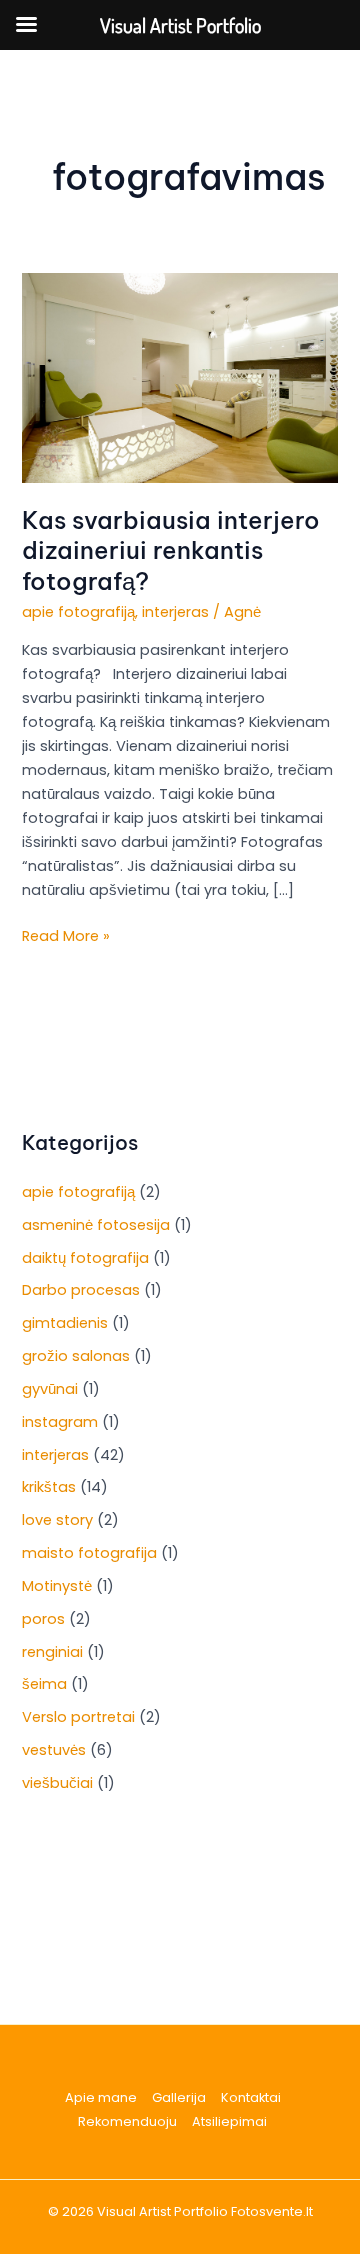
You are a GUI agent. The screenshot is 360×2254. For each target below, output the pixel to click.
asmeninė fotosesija (96, 1225)
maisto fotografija (89, 1553)
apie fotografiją (78, 612)
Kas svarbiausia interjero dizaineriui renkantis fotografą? (171, 551)
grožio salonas (76, 1356)
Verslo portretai (78, 1717)
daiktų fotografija (85, 1258)
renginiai (52, 1652)
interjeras (175, 612)
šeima (44, 1684)
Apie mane (101, 2097)
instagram (60, 1422)
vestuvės (54, 1750)
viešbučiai (57, 1783)
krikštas (49, 1487)
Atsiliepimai (229, 2121)
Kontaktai (251, 2097)
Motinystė (57, 1586)
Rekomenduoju (127, 2121)
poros (43, 1619)
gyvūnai (50, 1389)
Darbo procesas (81, 1290)
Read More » (66, 935)
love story (57, 1520)
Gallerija (179, 2097)
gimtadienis (65, 1323)
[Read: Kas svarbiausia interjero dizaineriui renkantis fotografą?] (179, 377)
